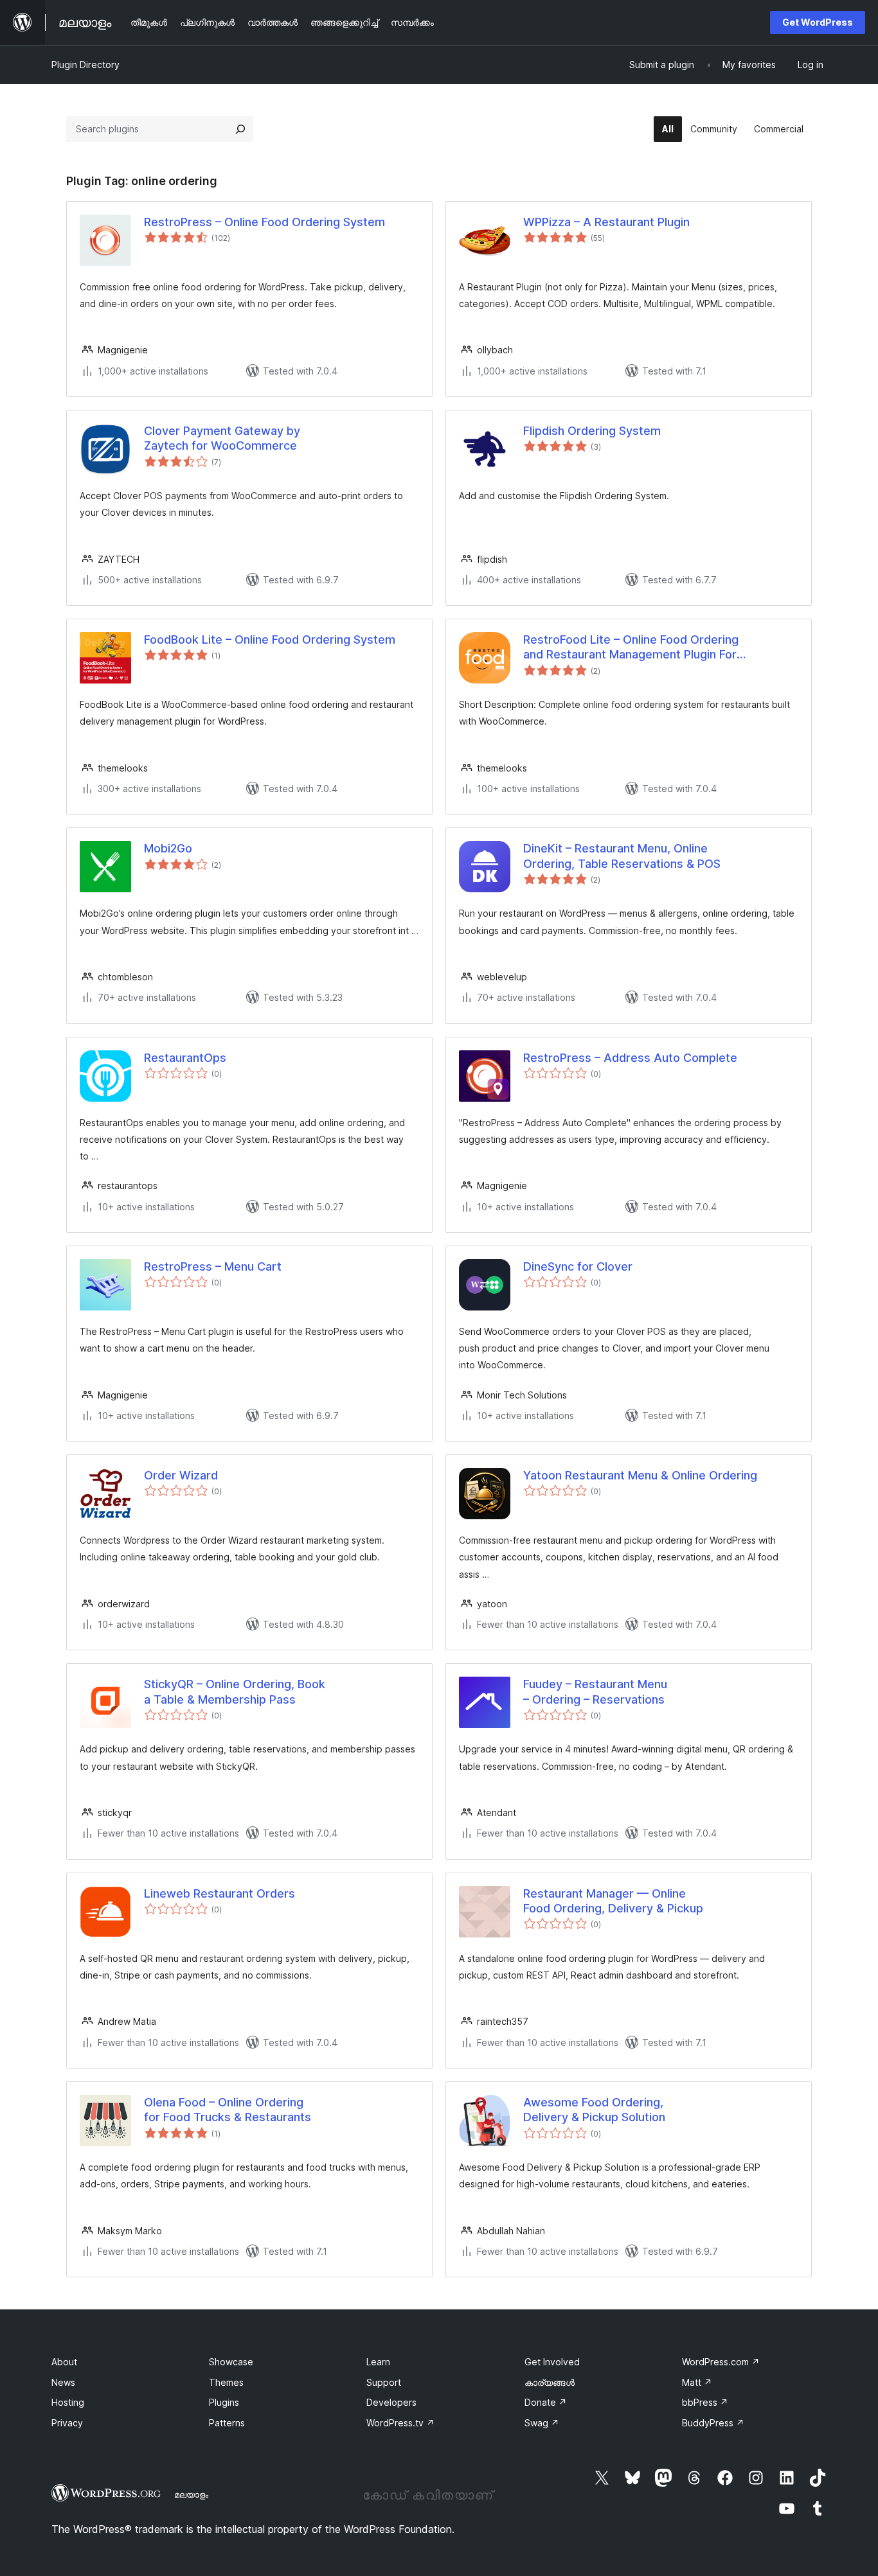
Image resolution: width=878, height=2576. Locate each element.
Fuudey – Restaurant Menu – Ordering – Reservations (595, 1691)
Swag (542, 2423)
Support (384, 2382)
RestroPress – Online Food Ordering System (264, 222)
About (64, 2362)
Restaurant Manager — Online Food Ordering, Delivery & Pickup (613, 1901)
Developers (391, 2402)
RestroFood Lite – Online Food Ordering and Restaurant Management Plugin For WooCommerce (631, 648)
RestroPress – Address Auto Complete (630, 1058)
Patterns (227, 2423)
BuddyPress (713, 2423)
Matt (697, 2382)
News (63, 2382)
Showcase (231, 2362)
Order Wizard (181, 1475)
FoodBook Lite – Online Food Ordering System (270, 640)
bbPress (705, 2402)
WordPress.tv (400, 2423)
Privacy (67, 2423)
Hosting (68, 2402)
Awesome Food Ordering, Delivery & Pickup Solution (594, 2110)
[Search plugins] (240, 129)
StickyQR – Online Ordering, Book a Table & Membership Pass (235, 1691)
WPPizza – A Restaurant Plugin (606, 222)
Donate (546, 2402)
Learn (378, 2362)
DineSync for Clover (578, 1266)
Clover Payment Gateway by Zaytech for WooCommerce (222, 438)
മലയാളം (191, 2494)
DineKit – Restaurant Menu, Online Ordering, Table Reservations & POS (622, 856)
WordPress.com (721, 2362)
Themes (226, 2382)
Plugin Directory (85, 65)
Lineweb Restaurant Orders (219, 1893)
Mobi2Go (168, 848)
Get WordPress (818, 22)
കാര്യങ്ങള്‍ (550, 2382)
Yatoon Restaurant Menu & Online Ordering (640, 1475)
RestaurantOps (185, 1058)
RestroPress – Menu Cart (213, 1266)
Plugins (224, 2402)
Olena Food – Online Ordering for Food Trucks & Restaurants (228, 2110)
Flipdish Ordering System (592, 431)
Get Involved (552, 2362)
